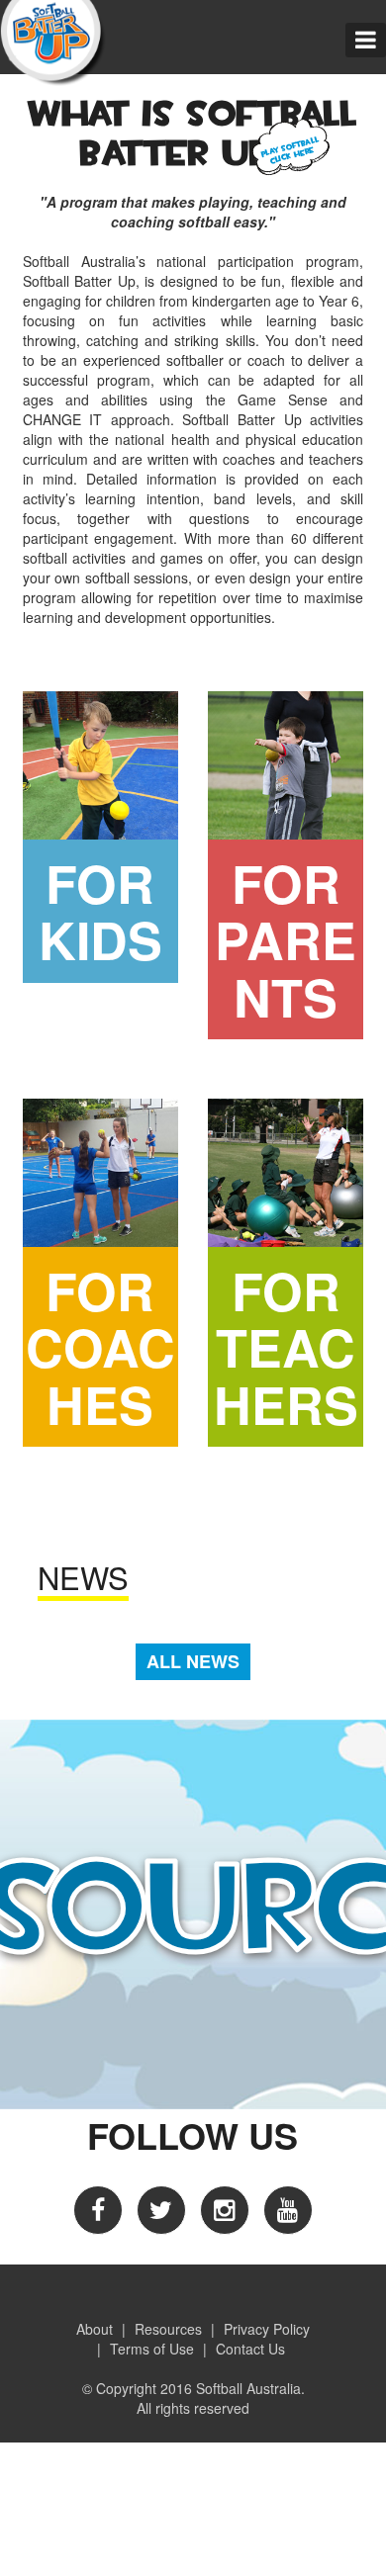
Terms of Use (152, 2349)
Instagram (225, 2210)
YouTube (288, 2210)
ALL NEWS (193, 1661)
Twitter (161, 2210)
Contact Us (250, 2349)
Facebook (98, 2210)
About (95, 2329)
